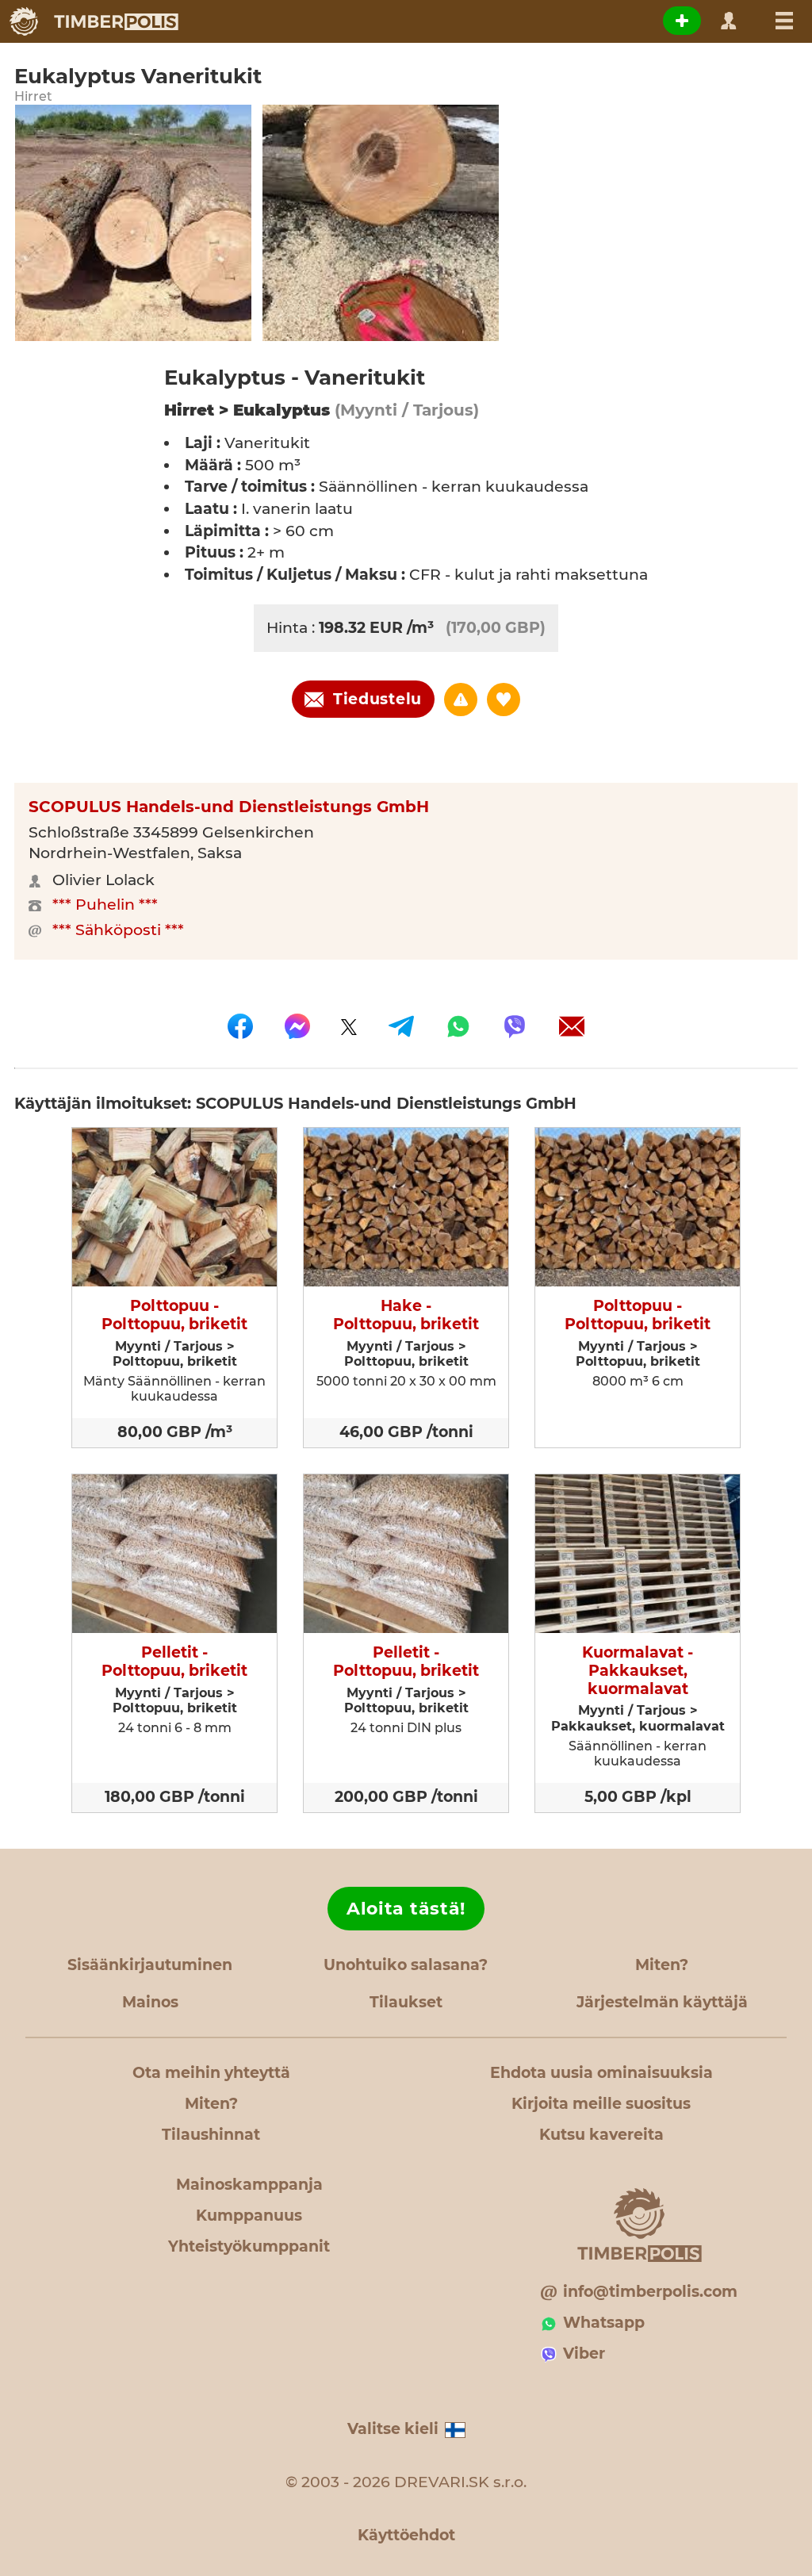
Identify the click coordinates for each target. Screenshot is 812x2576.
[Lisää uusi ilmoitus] (682, 21)
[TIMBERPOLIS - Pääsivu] (93, 21)
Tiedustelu (377, 699)
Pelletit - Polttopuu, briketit (174, 1662)
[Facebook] (240, 1026)
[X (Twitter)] (349, 1026)
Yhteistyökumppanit (249, 2246)
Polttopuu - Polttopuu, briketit (174, 1315)
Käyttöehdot (406, 2535)
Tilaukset (406, 2002)
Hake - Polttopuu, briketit (406, 1315)
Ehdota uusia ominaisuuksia (601, 2073)
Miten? (662, 1965)
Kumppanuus (249, 2216)
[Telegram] (401, 1026)
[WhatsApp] (458, 1026)
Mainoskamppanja (249, 2185)
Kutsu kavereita (601, 2135)
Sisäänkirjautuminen (150, 1965)
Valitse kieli (393, 2429)
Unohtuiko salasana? (406, 1965)
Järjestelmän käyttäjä (662, 2002)
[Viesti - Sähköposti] (572, 1026)
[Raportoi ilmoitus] (461, 700)
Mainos (150, 2002)
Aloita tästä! (406, 1909)
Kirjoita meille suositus (601, 2104)
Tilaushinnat (211, 2135)
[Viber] (515, 1026)
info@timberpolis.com (650, 2292)
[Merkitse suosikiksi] (504, 700)
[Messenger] (297, 1026)
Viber (584, 2354)
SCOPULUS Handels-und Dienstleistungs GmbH (229, 807)
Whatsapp (604, 2323)
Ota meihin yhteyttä (211, 2073)
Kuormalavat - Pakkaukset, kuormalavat (638, 1671)
